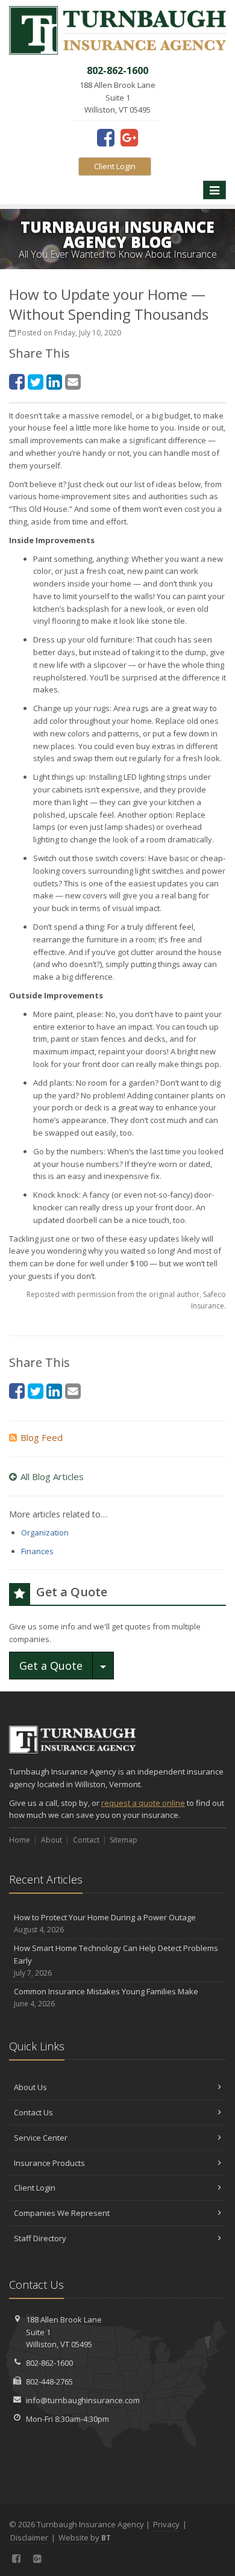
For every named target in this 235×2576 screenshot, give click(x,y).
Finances (37, 1551)
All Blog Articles (52, 1476)
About (52, 1840)
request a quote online (143, 1803)
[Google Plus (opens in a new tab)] (129, 137)
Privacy (166, 2524)
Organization (45, 1532)
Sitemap (124, 1840)
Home (20, 1840)
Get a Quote (51, 1666)
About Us (30, 2087)
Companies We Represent (62, 2213)
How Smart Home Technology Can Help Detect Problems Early (116, 1960)
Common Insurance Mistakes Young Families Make (106, 1997)
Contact (86, 1840)
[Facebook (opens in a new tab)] (106, 137)
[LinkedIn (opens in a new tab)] (54, 381)
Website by (85, 2537)
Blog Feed (42, 1437)
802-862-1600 (49, 2363)
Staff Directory (40, 2238)
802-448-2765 (49, 2382)
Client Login (115, 166)
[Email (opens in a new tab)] (73, 381)
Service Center (41, 2138)
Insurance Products (49, 2163)
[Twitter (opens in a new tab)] (36, 381)
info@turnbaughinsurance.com (83, 2400)
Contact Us (33, 2112)
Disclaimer (29, 2537)
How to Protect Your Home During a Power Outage (105, 1923)
